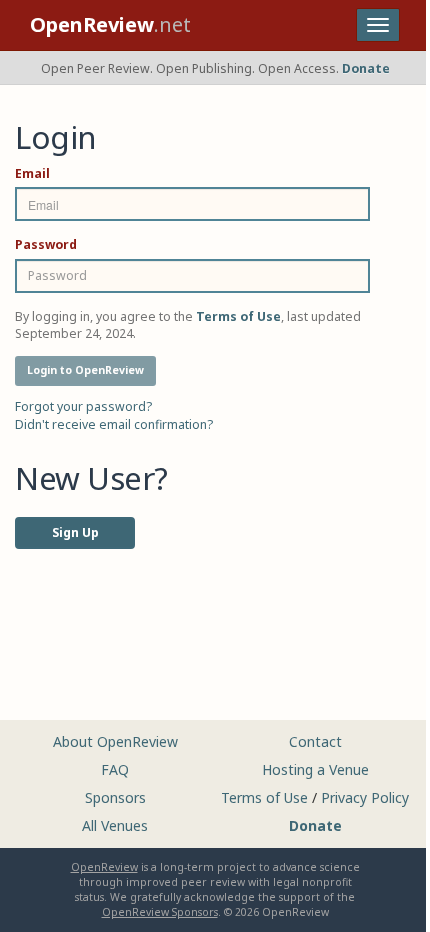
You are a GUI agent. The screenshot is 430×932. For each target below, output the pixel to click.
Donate (366, 68)
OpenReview (104, 867)
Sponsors (115, 797)
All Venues (115, 825)
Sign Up (75, 532)
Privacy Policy (365, 797)
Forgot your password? (83, 406)
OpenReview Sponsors (160, 912)
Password (46, 244)
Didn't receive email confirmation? (114, 424)
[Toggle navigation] (378, 25)
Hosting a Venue (315, 769)
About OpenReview (115, 741)
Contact (315, 741)
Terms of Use (264, 797)
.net (110, 24)
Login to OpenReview (85, 370)
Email (32, 173)
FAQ (115, 769)
